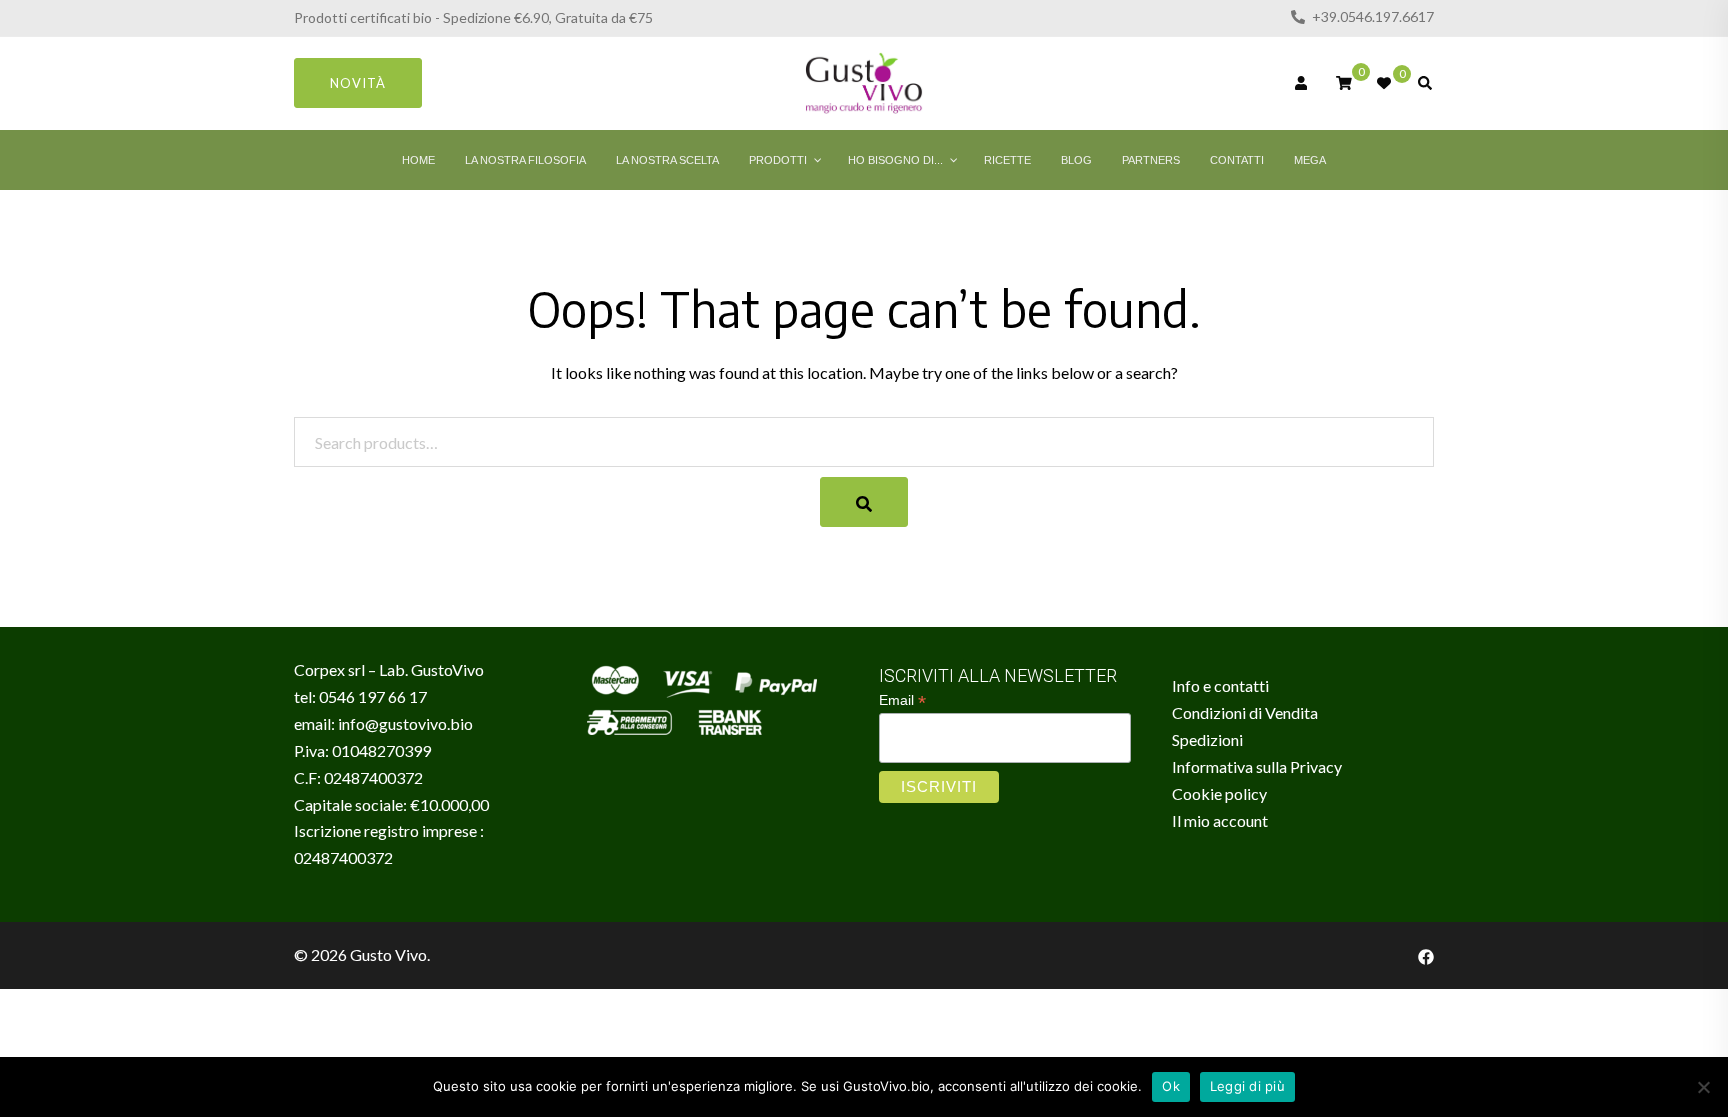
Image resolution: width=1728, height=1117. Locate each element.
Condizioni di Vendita (1245, 712)
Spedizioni (1207, 739)
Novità (358, 83)
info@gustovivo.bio (405, 723)
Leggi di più (1247, 1086)
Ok (1171, 1086)
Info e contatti (1220, 685)
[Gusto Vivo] (864, 81)
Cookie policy (1219, 793)
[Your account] (1303, 83)
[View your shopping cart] (1344, 81)
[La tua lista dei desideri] (1385, 83)
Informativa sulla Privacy (1257, 766)
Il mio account (1220, 820)
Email (902, 700)
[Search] (864, 502)
